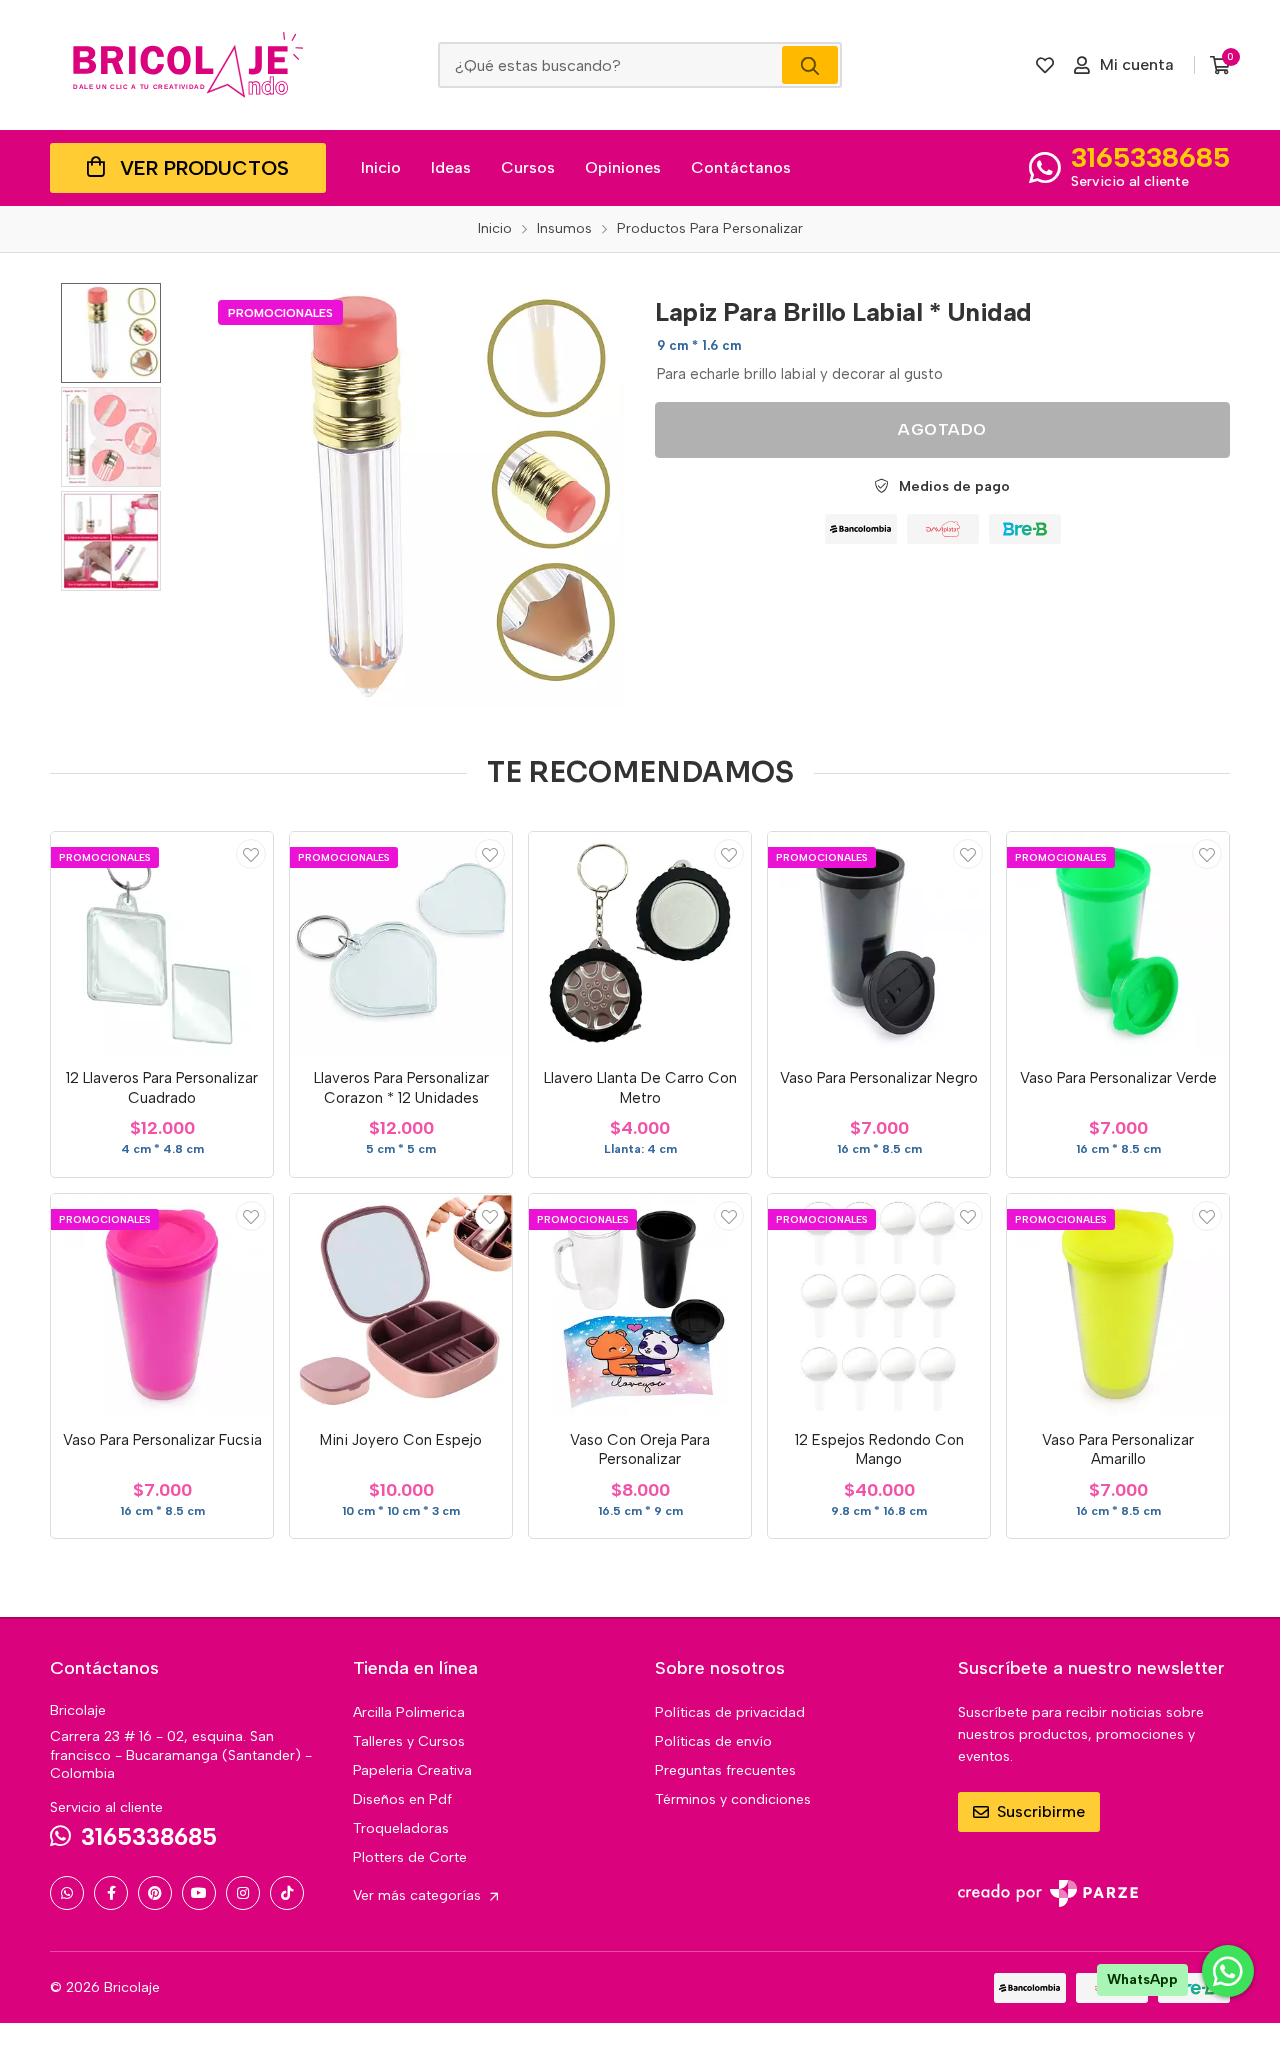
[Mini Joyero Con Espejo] (401, 1305)
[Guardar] (251, 854)
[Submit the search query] (810, 65)
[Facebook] (111, 1893)
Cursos (528, 167)
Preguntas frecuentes (725, 1770)
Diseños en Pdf (402, 1799)
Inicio (381, 167)
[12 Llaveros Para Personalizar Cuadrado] (162, 943)
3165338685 (1150, 157)
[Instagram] (243, 1893)
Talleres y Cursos (409, 1741)
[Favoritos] (1045, 65)
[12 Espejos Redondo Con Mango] (879, 1305)
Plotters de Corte (410, 1857)
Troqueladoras (401, 1828)
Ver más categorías (419, 1895)
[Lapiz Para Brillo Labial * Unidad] (413, 495)
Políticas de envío (713, 1741)
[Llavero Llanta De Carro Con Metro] (640, 943)
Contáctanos (741, 167)
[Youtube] (199, 1893)
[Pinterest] (155, 1893)
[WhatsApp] (67, 1893)
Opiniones (623, 167)
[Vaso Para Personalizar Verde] (1118, 943)
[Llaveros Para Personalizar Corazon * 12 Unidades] (401, 943)
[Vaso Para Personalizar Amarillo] (1118, 1305)
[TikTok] (287, 1893)
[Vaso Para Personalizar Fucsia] (162, 1305)
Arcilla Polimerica (409, 1712)
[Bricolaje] (188, 65)
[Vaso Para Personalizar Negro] (879, 943)
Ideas (451, 167)
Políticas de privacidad (730, 1712)
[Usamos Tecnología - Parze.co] (1048, 1893)
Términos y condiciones (733, 1799)
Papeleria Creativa (412, 1770)
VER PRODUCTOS (204, 168)
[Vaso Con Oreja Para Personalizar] (640, 1305)
